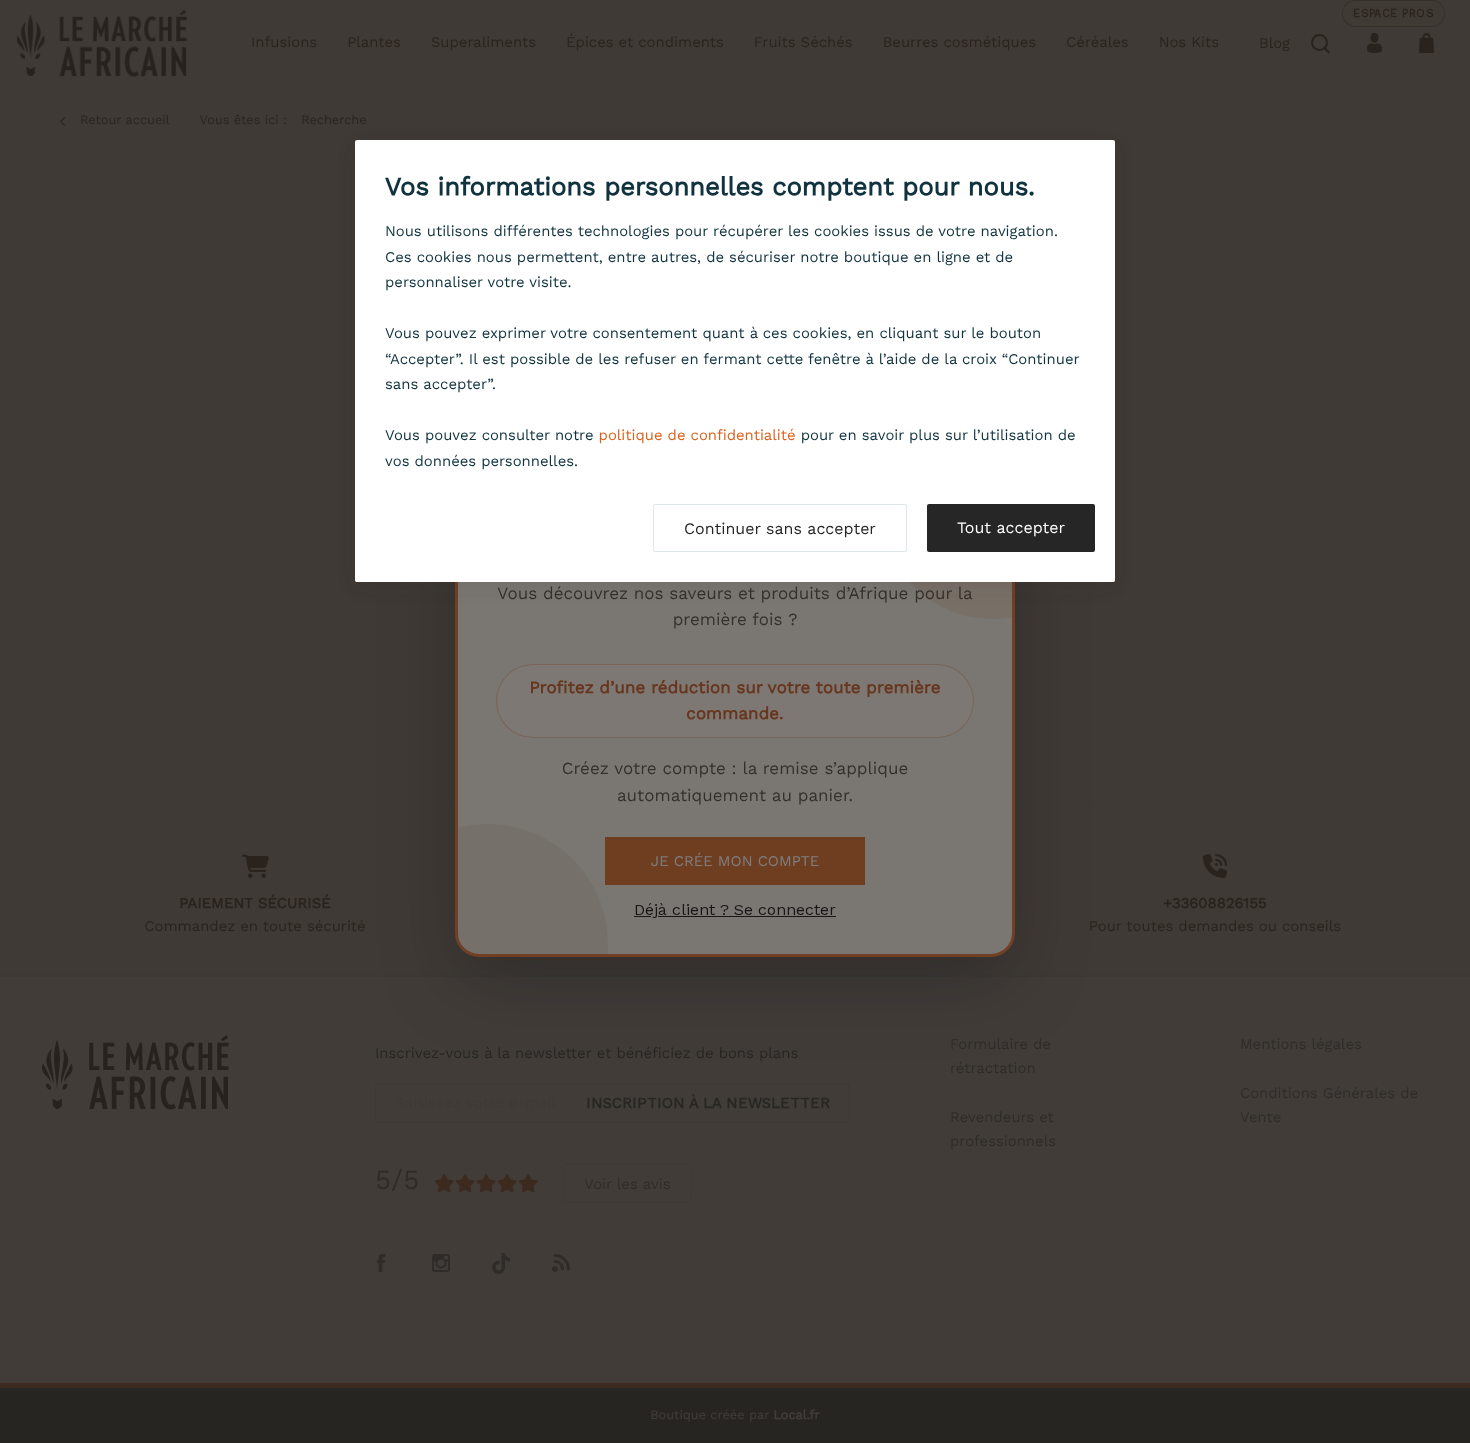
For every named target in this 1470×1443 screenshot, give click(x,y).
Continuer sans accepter (780, 528)
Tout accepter (1011, 527)
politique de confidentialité (697, 435)
